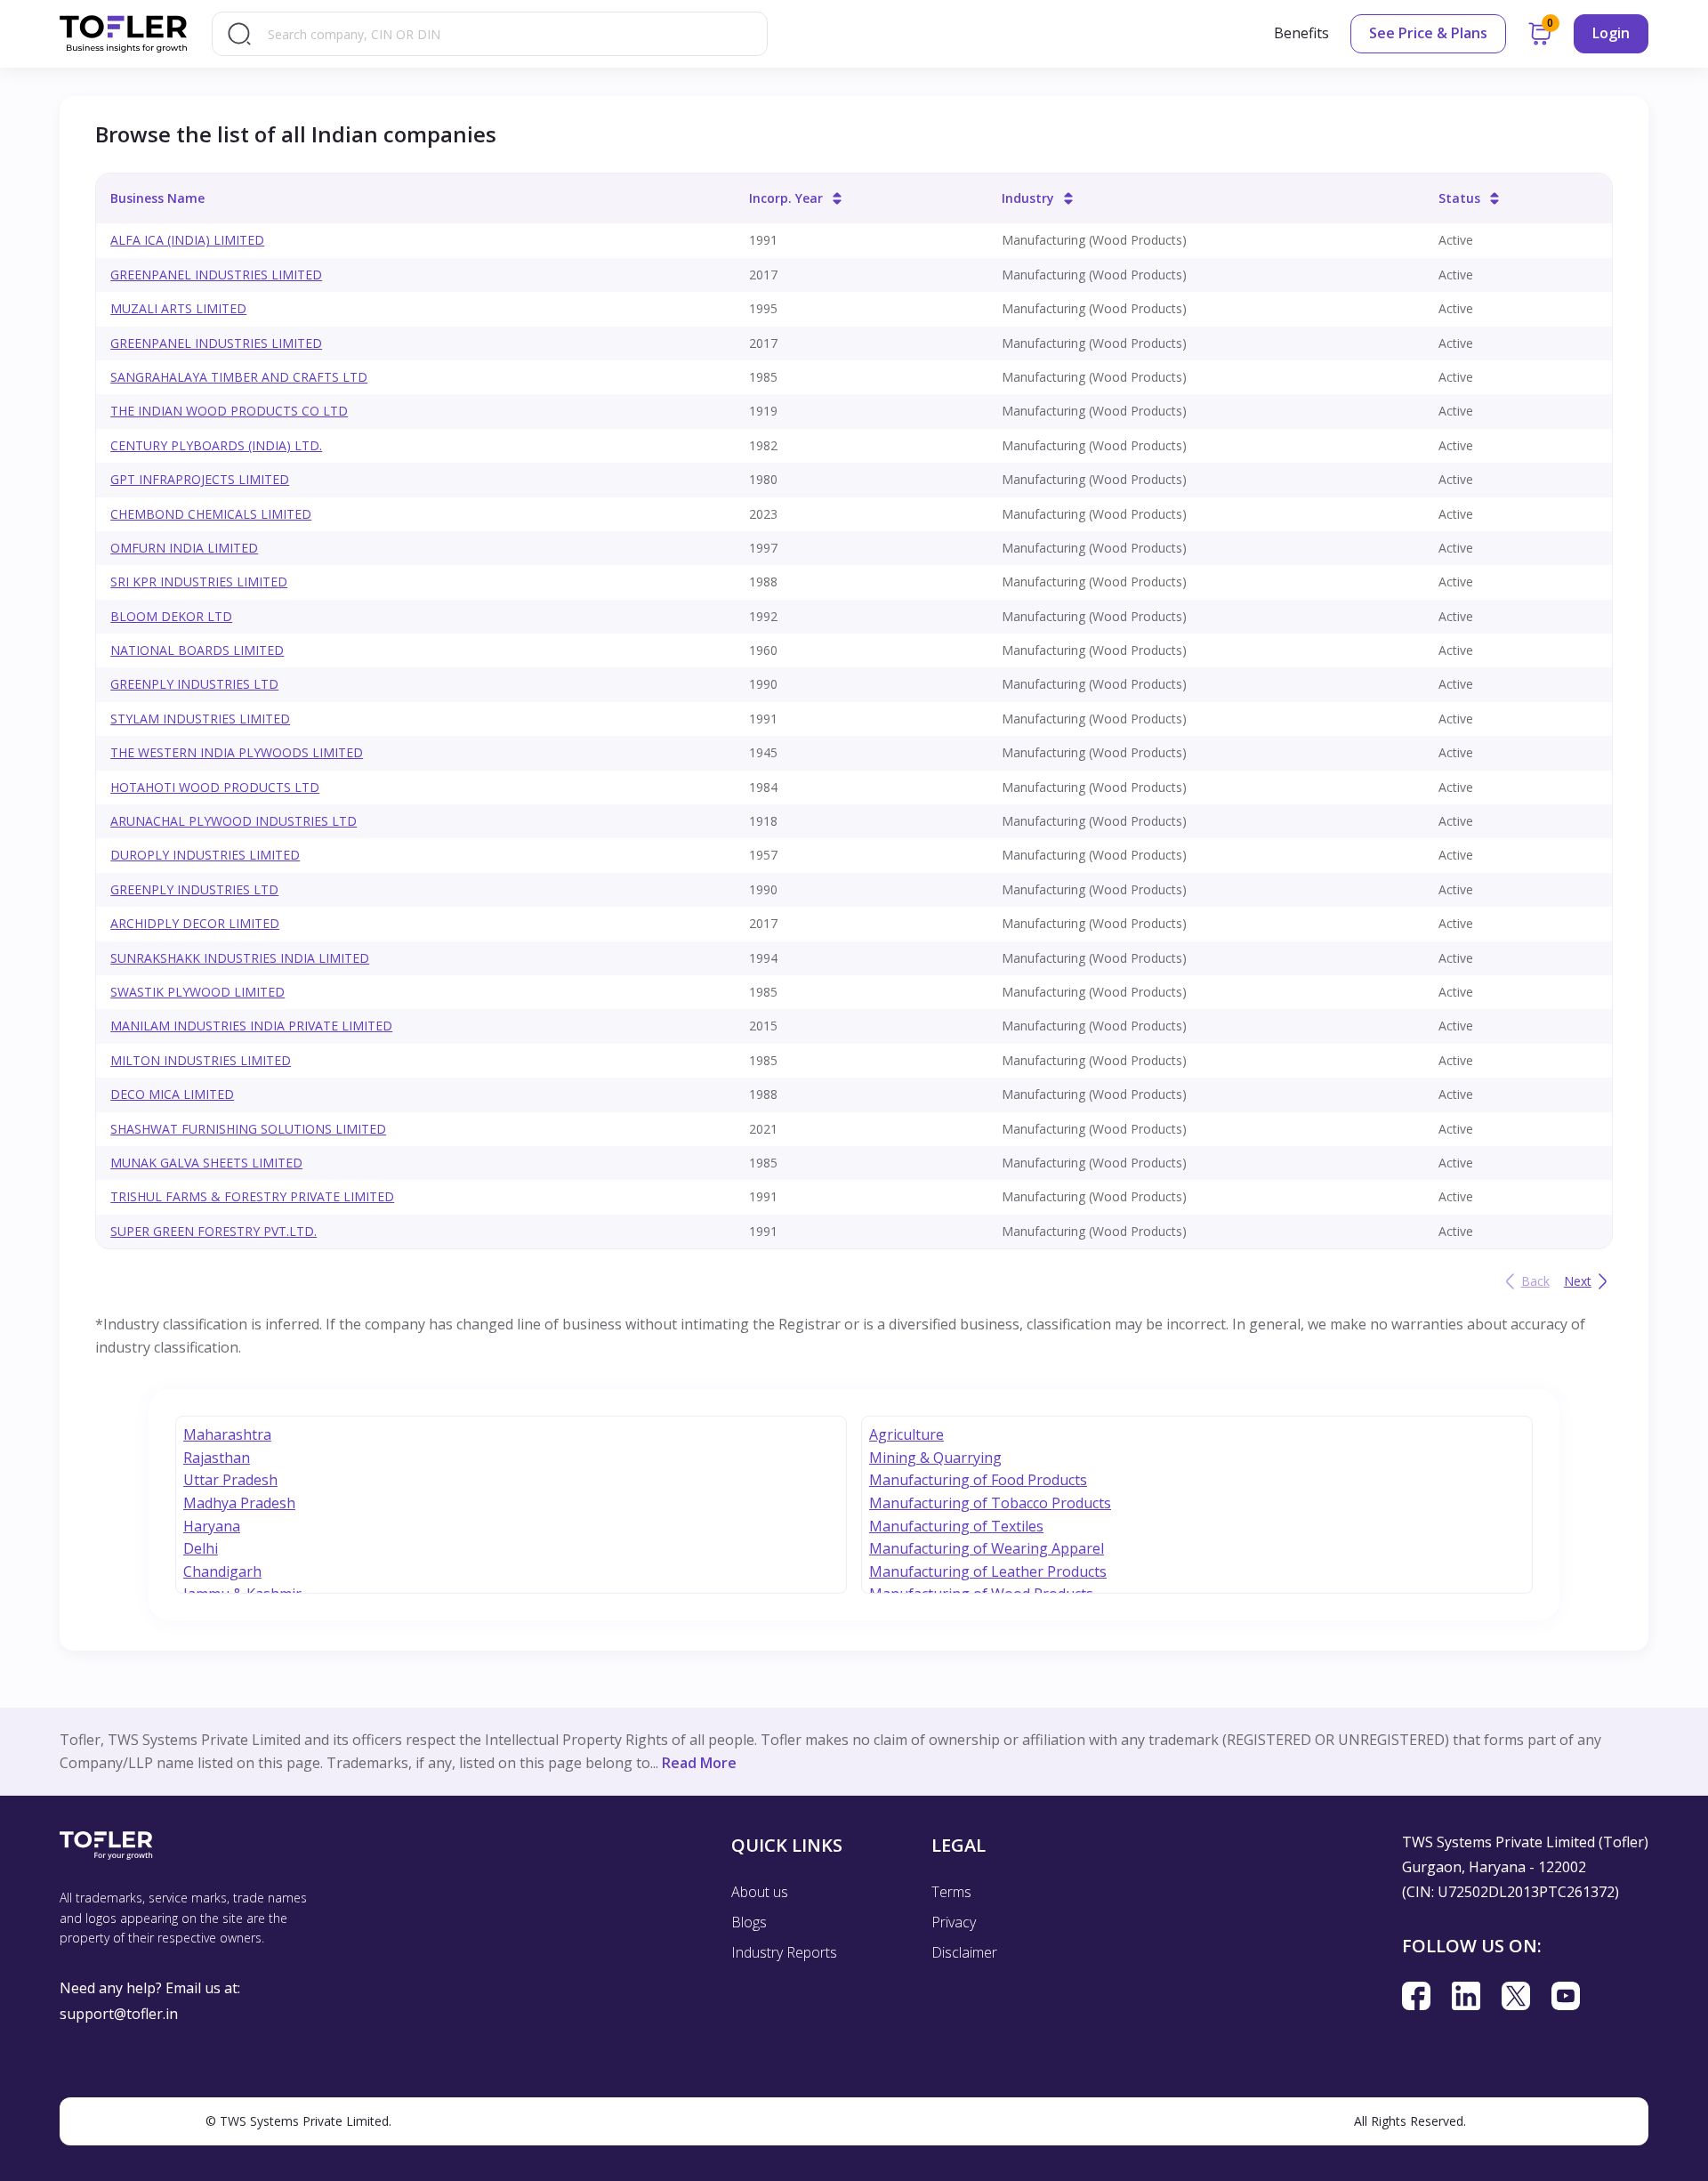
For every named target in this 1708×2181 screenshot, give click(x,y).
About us (760, 1892)
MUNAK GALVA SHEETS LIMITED (206, 1163)
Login (1611, 33)
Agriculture (906, 1434)
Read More (699, 1763)
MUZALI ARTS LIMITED (178, 308)
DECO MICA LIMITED (172, 1094)
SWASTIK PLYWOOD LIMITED (197, 992)
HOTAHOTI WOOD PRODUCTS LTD (215, 787)
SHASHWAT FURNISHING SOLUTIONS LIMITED (248, 1129)
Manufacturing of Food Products (978, 1480)
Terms (951, 1892)
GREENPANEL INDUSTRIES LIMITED (216, 275)
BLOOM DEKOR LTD (171, 616)
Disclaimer (964, 1952)
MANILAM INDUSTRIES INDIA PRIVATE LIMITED (251, 1026)
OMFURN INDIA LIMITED (184, 548)
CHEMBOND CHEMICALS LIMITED (211, 514)
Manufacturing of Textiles (956, 1526)
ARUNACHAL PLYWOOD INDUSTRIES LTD (234, 821)
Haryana (212, 1526)
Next (1578, 1281)
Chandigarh (222, 1571)
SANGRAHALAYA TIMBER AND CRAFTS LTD (239, 377)
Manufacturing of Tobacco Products (990, 1503)
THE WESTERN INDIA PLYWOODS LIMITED (237, 752)
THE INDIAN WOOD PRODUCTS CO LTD (229, 411)
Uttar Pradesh (230, 1480)
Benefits (1301, 33)
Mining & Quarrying (935, 1458)
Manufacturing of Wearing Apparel (987, 1548)
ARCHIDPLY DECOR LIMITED (195, 923)
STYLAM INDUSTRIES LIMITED (200, 719)
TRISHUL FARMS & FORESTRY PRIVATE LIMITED (252, 1196)
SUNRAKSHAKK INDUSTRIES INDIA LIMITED (240, 958)
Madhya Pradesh (239, 1503)
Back (1535, 1281)
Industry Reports (784, 1952)
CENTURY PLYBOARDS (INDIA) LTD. (216, 445)
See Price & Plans (1428, 33)
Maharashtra (227, 1434)
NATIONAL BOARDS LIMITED (197, 650)
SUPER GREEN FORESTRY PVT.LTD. (213, 1231)
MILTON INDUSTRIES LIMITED (201, 1060)
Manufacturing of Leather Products (988, 1571)
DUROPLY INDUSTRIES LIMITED (205, 855)
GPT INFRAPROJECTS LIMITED (200, 479)
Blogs (749, 1922)
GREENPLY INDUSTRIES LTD (194, 684)
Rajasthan (217, 1458)
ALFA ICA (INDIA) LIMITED (187, 240)
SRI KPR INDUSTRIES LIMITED (199, 582)
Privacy (954, 1922)
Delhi (201, 1548)
